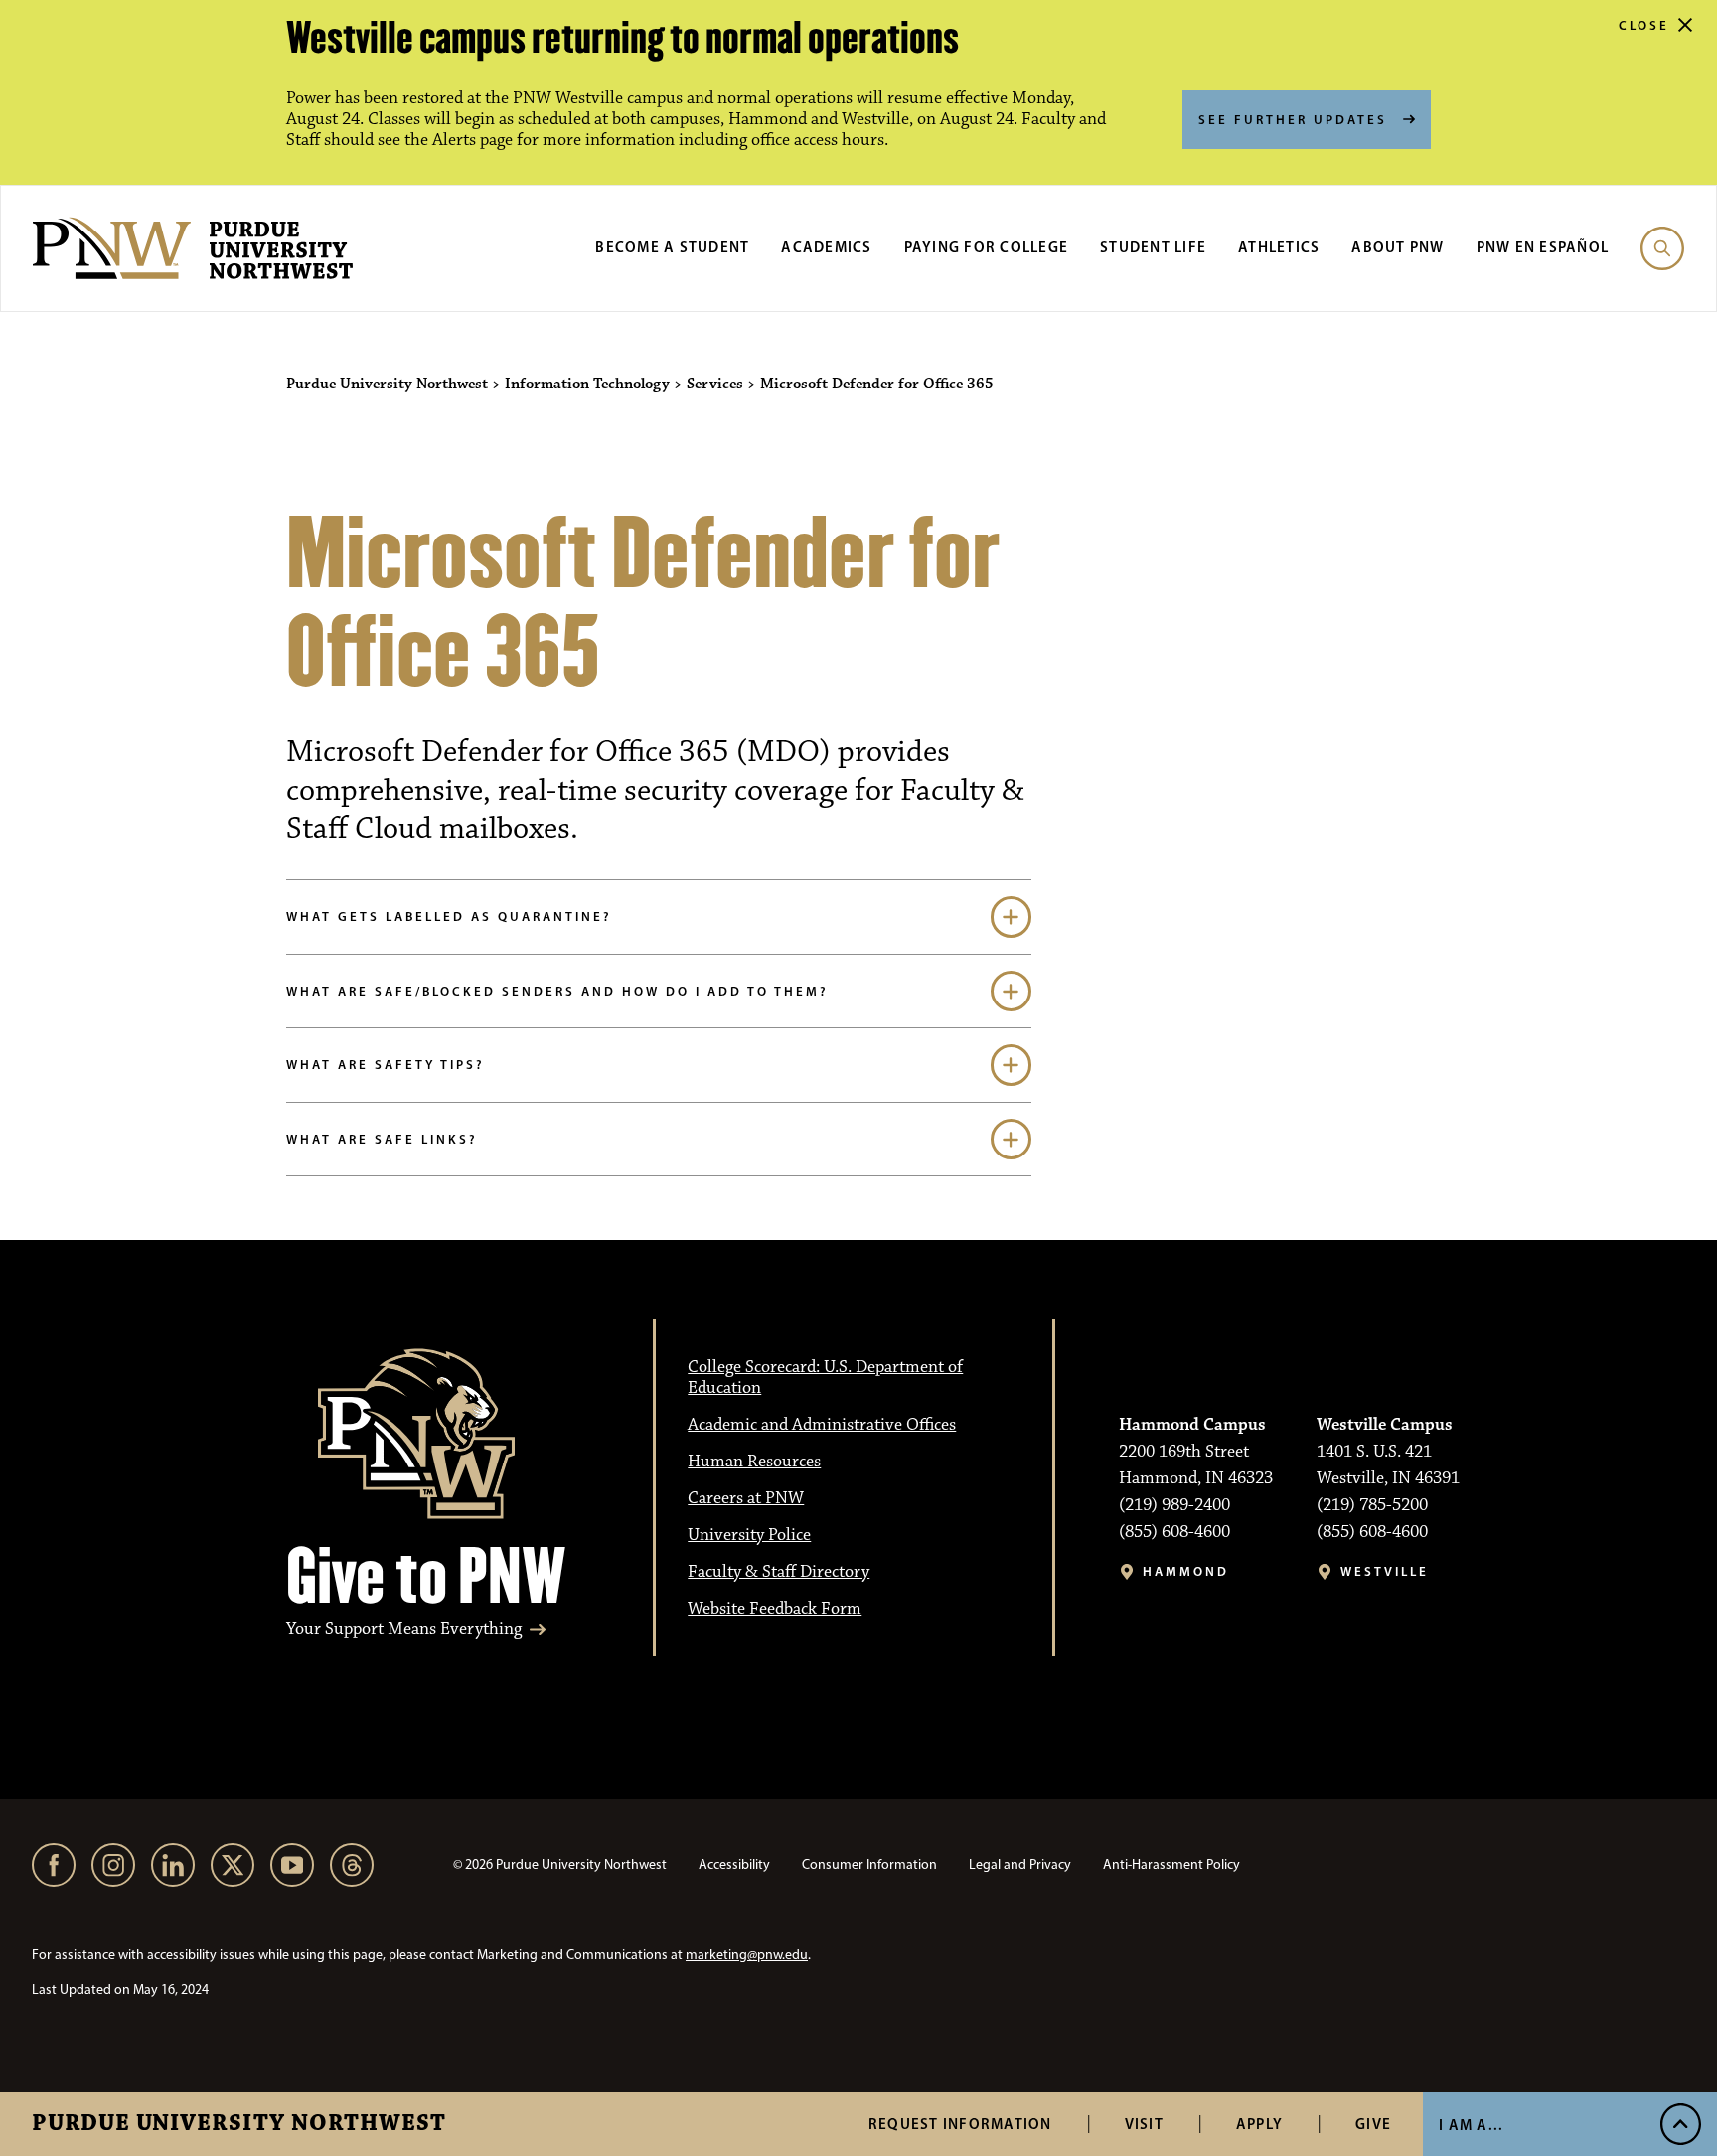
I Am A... (1471, 2125)
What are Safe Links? (382, 1139)
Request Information (960, 2124)
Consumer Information (869, 1864)
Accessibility (734, 1864)
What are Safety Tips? (386, 1064)
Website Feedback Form (775, 1609)
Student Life (1153, 247)
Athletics (1279, 247)
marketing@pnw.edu (747, 1955)
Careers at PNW (746, 1498)
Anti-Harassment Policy (1171, 1864)
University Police (749, 1535)
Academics (826, 247)
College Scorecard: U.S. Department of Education (825, 1378)
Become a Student (672, 247)
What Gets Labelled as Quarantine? (449, 916)
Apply (1259, 2124)
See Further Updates (1293, 119)
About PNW (1398, 247)
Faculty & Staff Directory (779, 1572)
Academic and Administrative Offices (822, 1425)
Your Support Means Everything (404, 1630)
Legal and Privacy (1020, 1864)
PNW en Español (1543, 247)
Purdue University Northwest (239, 2124)
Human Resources (754, 1462)
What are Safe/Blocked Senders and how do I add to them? (557, 991)
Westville (1385, 1571)
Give (1373, 2124)
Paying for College (987, 247)
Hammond (1186, 1571)
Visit (1144, 2124)
